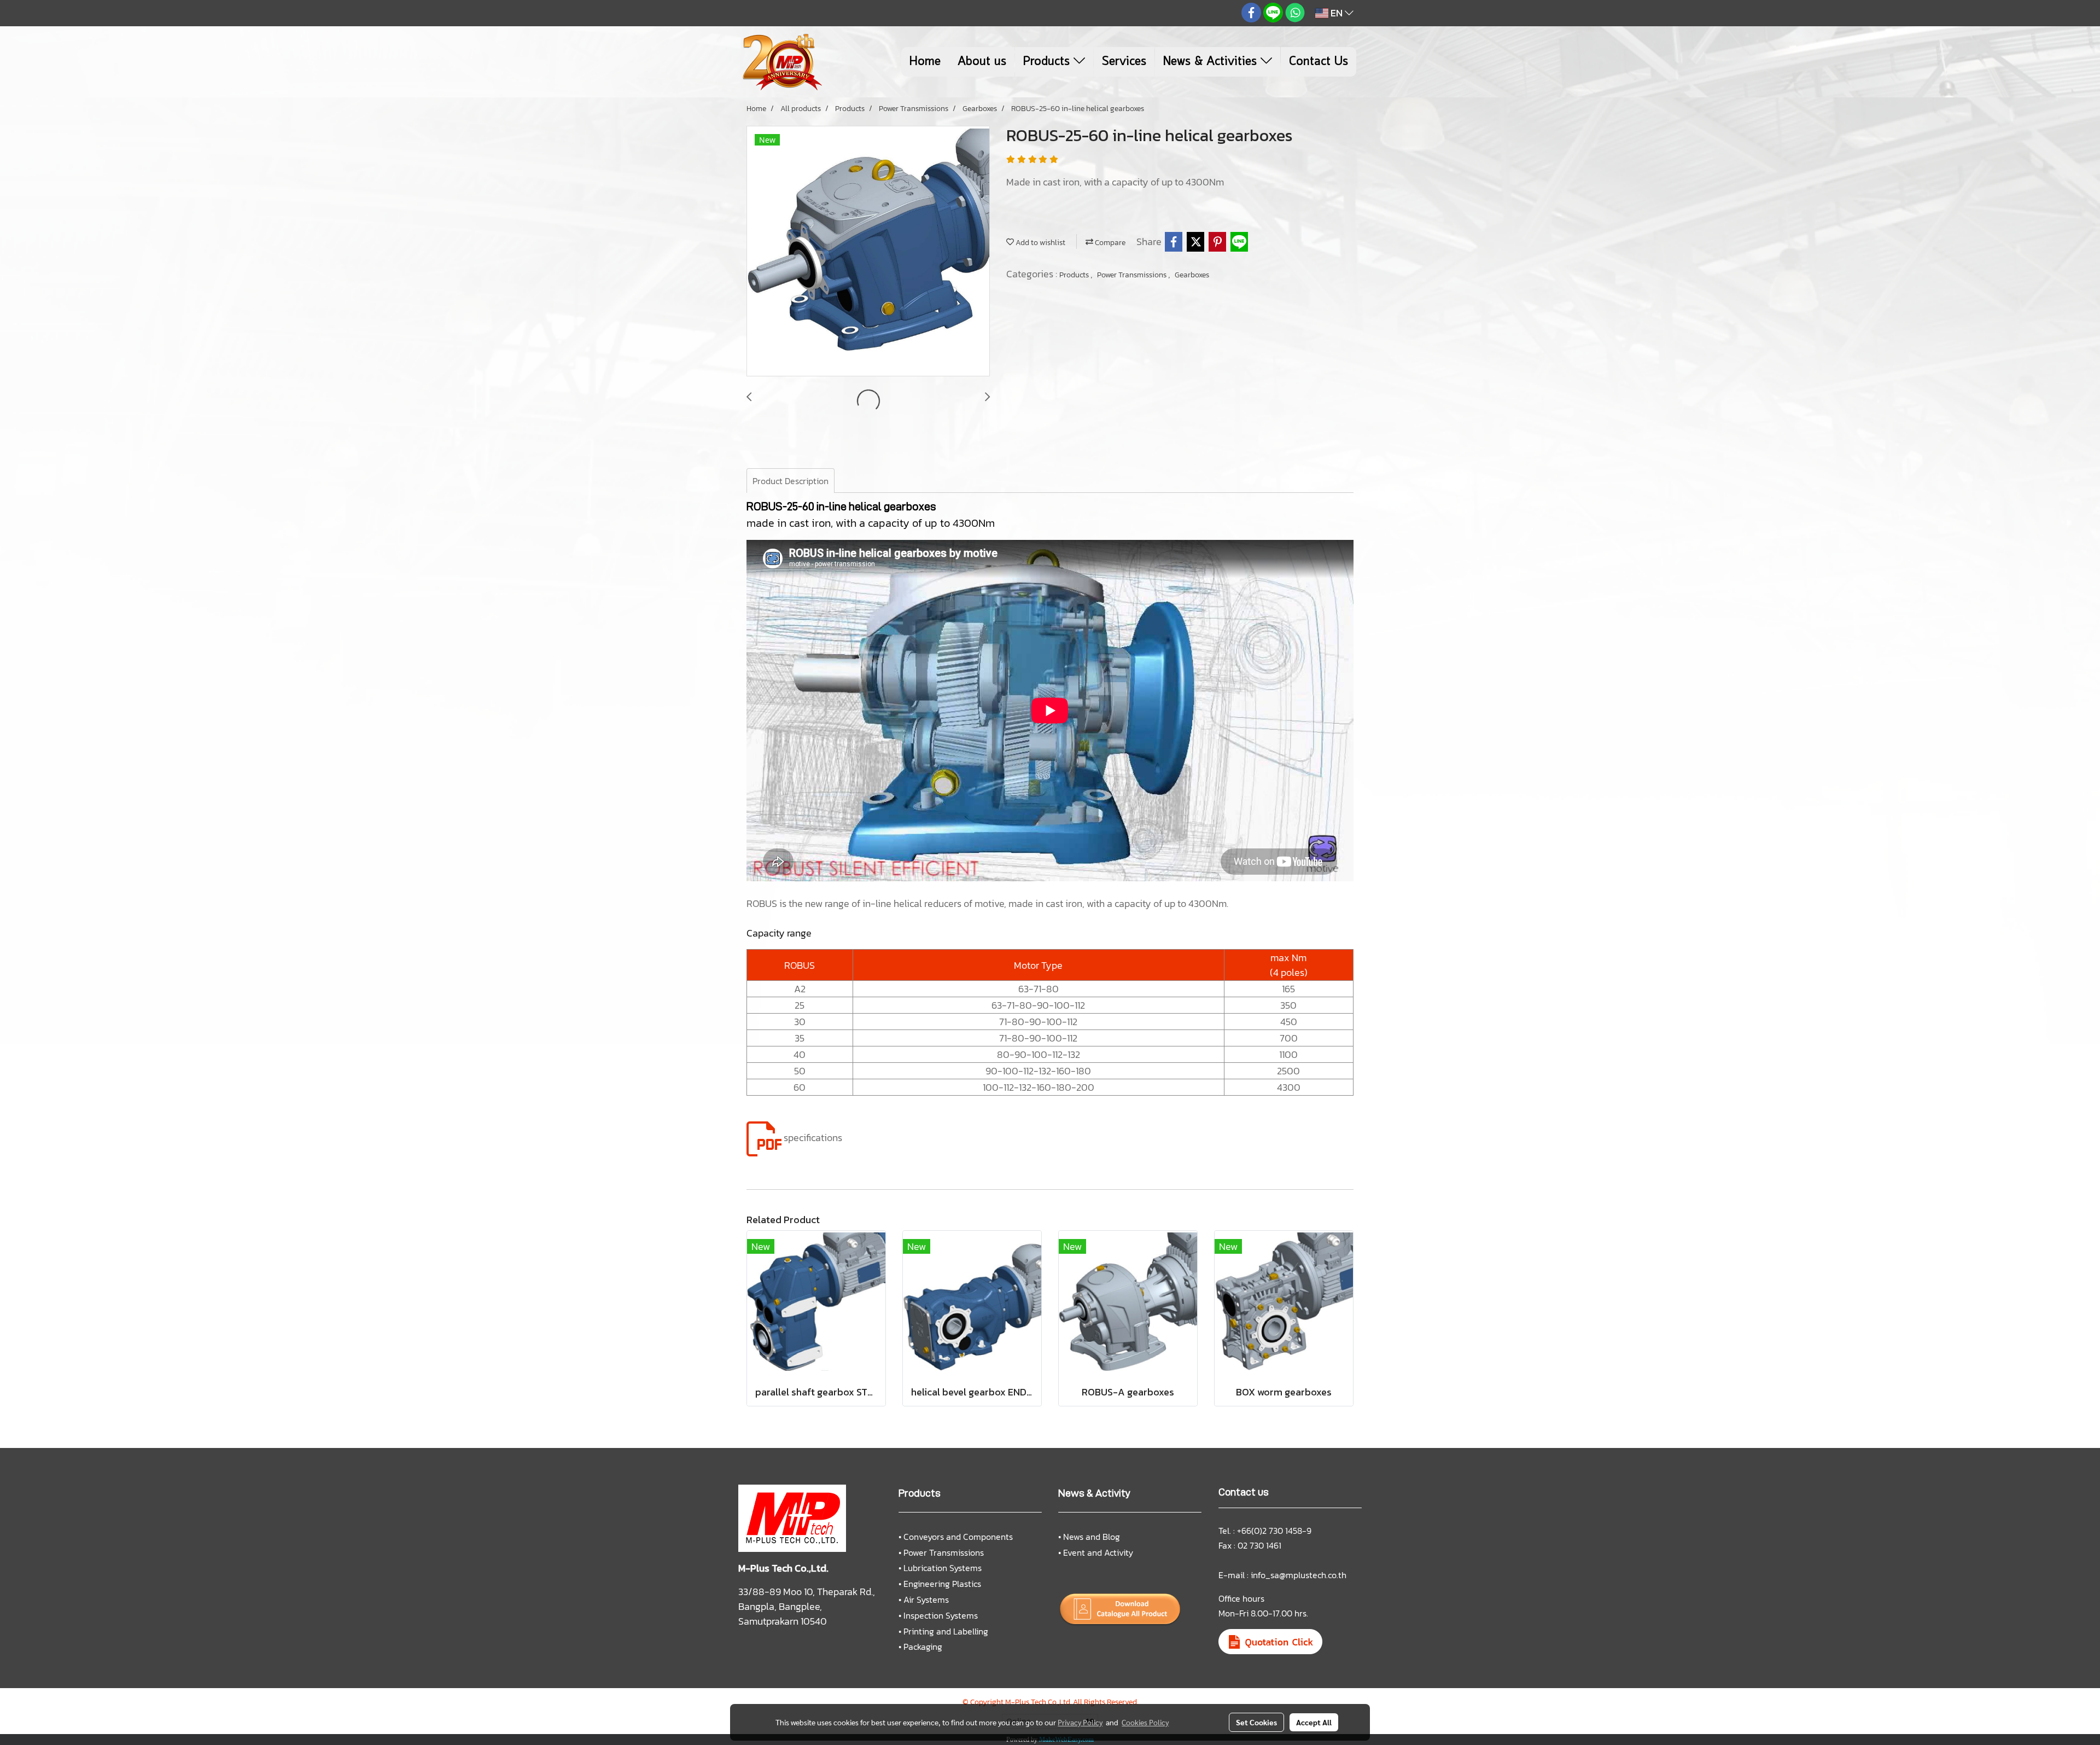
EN (1337, 13)
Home (925, 62)
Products (1048, 62)
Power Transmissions (1133, 275)
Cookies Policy (1145, 1722)
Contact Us (1319, 62)
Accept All (1314, 1722)
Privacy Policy (1080, 1722)
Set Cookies (1256, 1722)
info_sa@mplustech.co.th (1299, 1575)
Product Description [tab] (791, 481)
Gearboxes (1192, 275)
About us (982, 62)
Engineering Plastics (942, 1584)
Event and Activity (1098, 1552)
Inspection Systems (941, 1615)
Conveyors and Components (958, 1537)
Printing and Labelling (946, 1631)
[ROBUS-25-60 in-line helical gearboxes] (868, 252)
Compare (1109, 243)
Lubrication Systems (943, 1568)
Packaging (923, 1647)
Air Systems (926, 1599)
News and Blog (1092, 1537)
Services (1124, 62)
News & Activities (1212, 62)
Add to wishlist (1040, 243)
